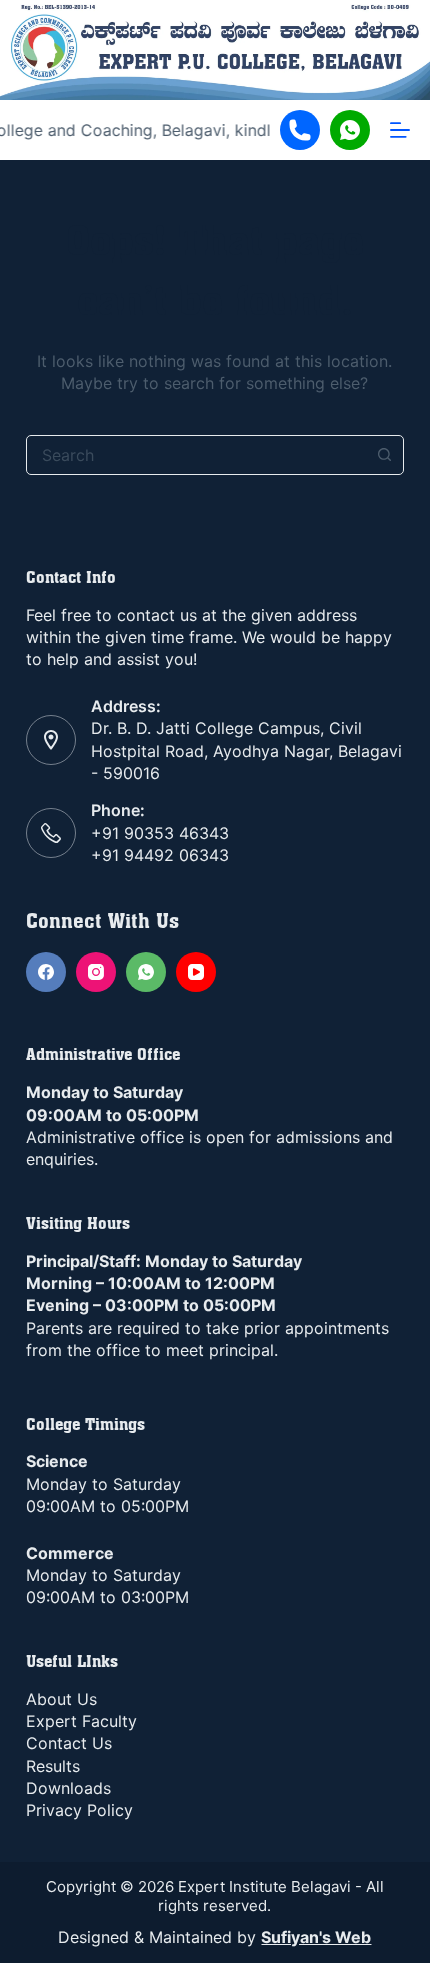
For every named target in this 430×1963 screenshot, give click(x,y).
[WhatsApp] (146, 972)
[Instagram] (96, 972)
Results (53, 1766)
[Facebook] (46, 972)
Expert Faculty (81, 1721)
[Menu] (400, 130)
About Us (61, 1699)
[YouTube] (196, 972)
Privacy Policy (79, 1810)
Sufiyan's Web (316, 1937)
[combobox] (196, 455)
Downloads (68, 1788)
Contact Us (69, 1743)
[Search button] (384, 455)
